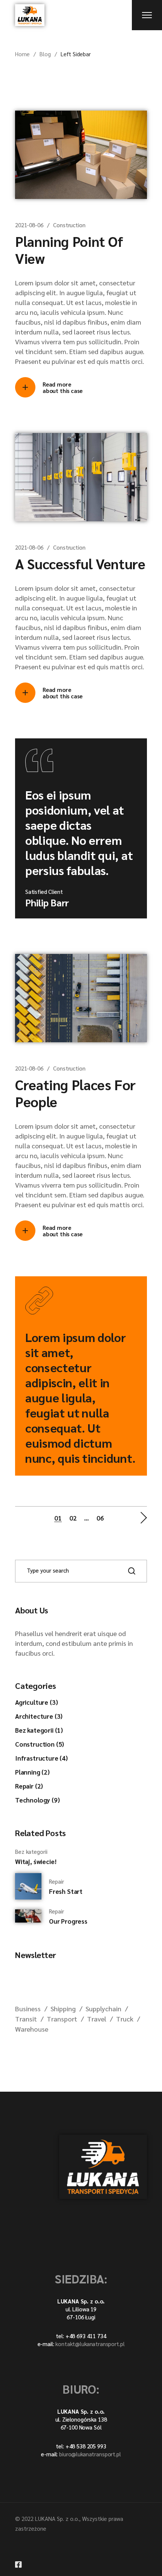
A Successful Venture (80, 563)
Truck (125, 2019)
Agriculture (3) (36, 1702)
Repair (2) (29, 1786)
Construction (69, 225)
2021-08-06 (29, 225)
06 (100, 1518)
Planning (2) (32, 1772)
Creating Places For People (75, 1093)
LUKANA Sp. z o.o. (57, 2518)
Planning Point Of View (69, 250)
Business (28, 2008)
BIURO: (81, 2389)
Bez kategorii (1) (39, 1730)
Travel (97, 2019)
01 (58, 1518)
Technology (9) (37, 1800)
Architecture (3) (39, 1716)
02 (73, 1518)
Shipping (63, 2008)
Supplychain (103, 2008)
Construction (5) (40, 1744)
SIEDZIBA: (81, 2278)
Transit (26, 2019)
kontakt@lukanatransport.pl (90, 2344)
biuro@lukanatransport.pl (90, 2454)
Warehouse (32, 2029)
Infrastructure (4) (41, 1758)
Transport (62, 2019)
